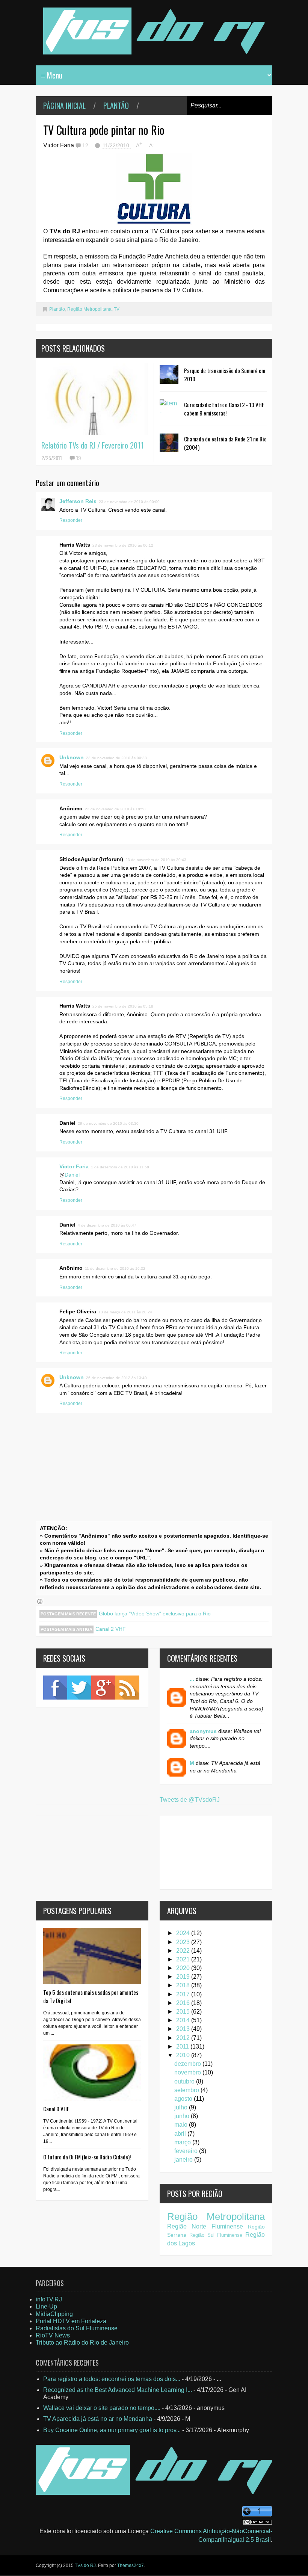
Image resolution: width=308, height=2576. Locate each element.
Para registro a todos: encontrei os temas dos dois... (112, 2379)
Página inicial (64, 106)
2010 (184, 2055)
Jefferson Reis (78, 501)
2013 (184, 2029)
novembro (188, 2072)
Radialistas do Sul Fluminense (77, 2328)
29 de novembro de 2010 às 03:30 (108, 1123)
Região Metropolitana (89, 309)
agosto (184, 2099)
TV (117, 309)
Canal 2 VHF (111, 1629)
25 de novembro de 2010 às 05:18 (123, 1006)
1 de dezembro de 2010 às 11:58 (120, 1167)
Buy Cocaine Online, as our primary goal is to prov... (112, 2430)
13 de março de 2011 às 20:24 (125, 1312)
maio (182, 2125)
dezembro (188, 2064)
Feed (127, 1688)
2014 (184, 2020)
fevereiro (187, 2151)
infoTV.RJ (49, 2299)
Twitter (79, 1688)
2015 (184, 2012)
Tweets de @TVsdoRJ (190, 1800)
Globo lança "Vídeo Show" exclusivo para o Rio (155, 1614)
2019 (184, 1977)
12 (86, 145)
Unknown (72, 757)
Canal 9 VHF (56, 2109)
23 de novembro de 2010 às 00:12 (123, 545)
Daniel (72, 1175)
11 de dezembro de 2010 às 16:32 (115, 1268)
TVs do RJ (85, 2565)
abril (181, 2134)
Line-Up (46, 2306)
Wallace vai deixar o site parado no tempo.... (102, 2408)
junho (183, 2116)
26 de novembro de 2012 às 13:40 (116, 1378)
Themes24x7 (131, 2565)
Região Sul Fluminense (216, 2235)
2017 (184, 1994)
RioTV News (53, 2335)
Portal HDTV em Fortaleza (71, 2321)
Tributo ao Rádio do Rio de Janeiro (82, 2343)
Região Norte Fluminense (205, 2226)
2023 (184, 1942)
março (183, 2142)
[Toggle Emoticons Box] (40, 1602)
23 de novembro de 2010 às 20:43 (156, 860)
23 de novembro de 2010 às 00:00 (129, 502)
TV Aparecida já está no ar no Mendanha (98, 2419)
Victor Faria (74, 1166)
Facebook (55, 1688)
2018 (184, 1985)
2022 (184, 1951)
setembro (187, 2090)
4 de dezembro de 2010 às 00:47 (107, 1225)
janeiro (184, 2160)
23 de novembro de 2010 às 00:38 (116, 758)
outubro (185, 2081)
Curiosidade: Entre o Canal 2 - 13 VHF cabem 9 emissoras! (224, 409)
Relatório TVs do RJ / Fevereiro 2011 (92, 445)
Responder (71, 520)
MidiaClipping (54, 2314)
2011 (183, 2046)
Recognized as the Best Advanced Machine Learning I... (118, 2390)
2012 (184, 2038)
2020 (184, 1968)
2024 (184, 1933)
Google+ (103, 1688)
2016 (184, 2003)
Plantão (116, 106)
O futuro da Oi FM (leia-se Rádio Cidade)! (87, 2157)
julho (182, 2107)
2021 (184, 1959)
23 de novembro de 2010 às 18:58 (115, 809)
